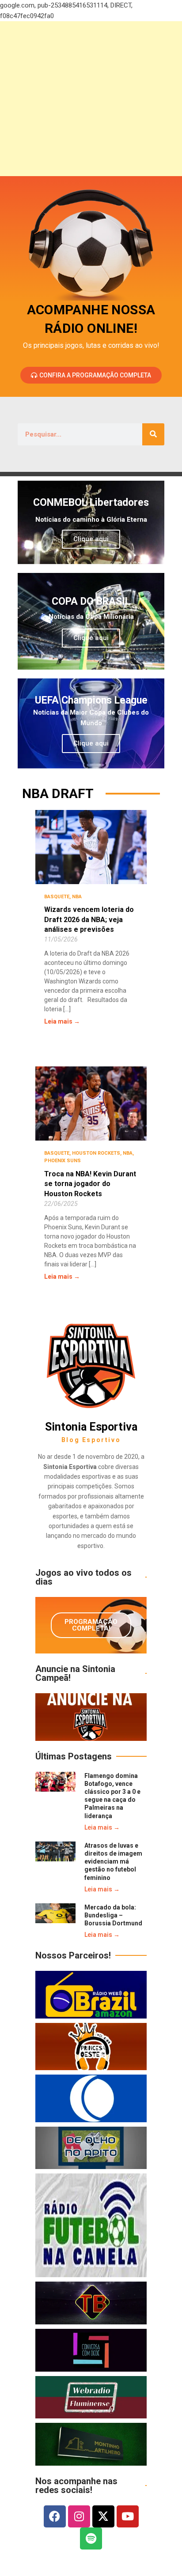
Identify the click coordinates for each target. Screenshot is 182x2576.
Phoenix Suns (63, 1161)
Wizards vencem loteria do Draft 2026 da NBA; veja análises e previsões (89, 919)
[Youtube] (128, 2516)
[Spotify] (91, 2538)
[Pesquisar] (153, 434)
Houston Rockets (96, 1153)
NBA (77, 897)
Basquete (57, 897)
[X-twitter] (103, 2516)
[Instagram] (79, 2516)
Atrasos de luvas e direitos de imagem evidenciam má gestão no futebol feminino (113, 1862)
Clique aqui (91, 539)
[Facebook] (55, 2516)
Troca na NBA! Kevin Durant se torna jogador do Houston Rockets (90, 1184)
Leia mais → (62, 1021)
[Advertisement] (91, 99)
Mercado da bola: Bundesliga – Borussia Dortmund (113, 1915)
